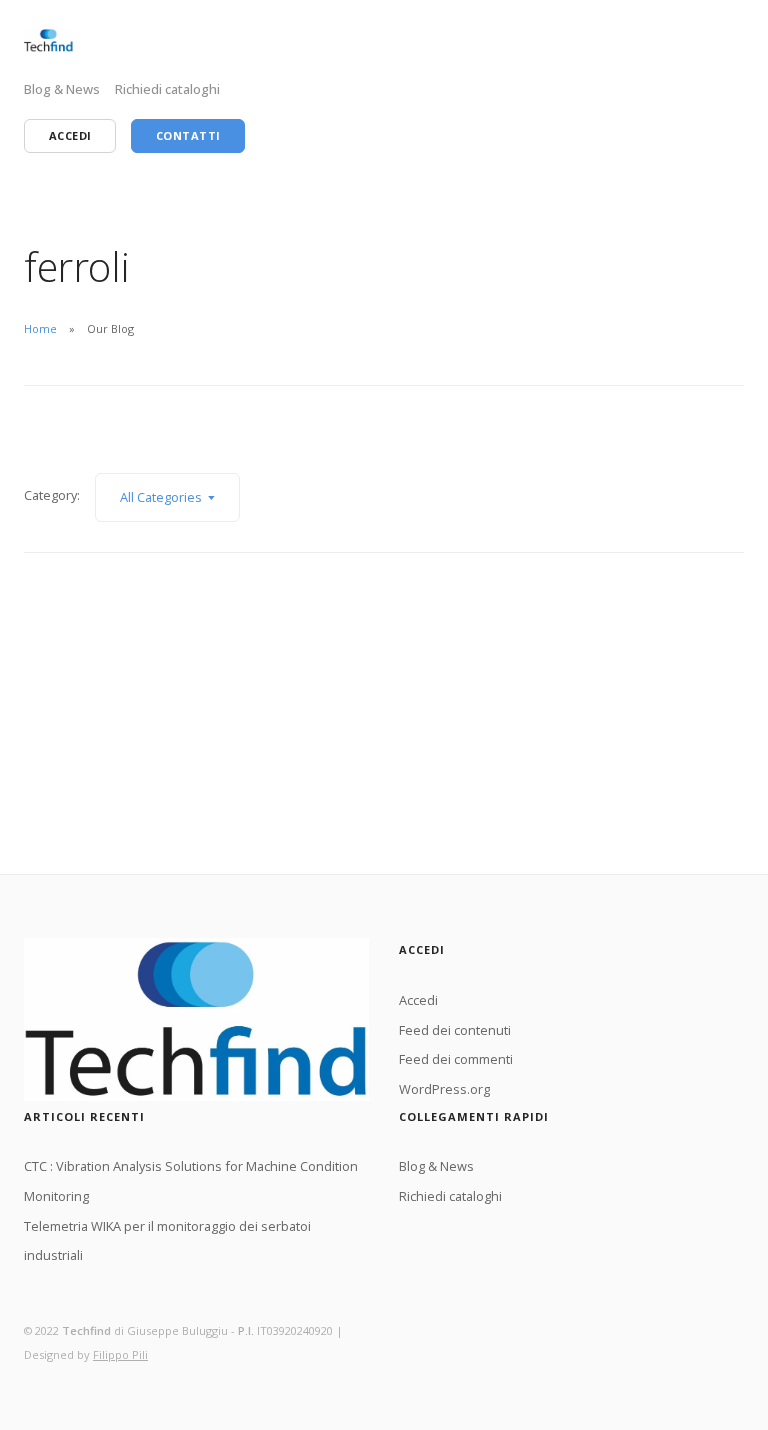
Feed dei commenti (456, 1059)
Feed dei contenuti (455, 1030)
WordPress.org (444, 1089)
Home (40, 328)
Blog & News (62, 89)
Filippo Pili (120, 1354)
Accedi (418, 1000)
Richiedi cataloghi (167, 89)
